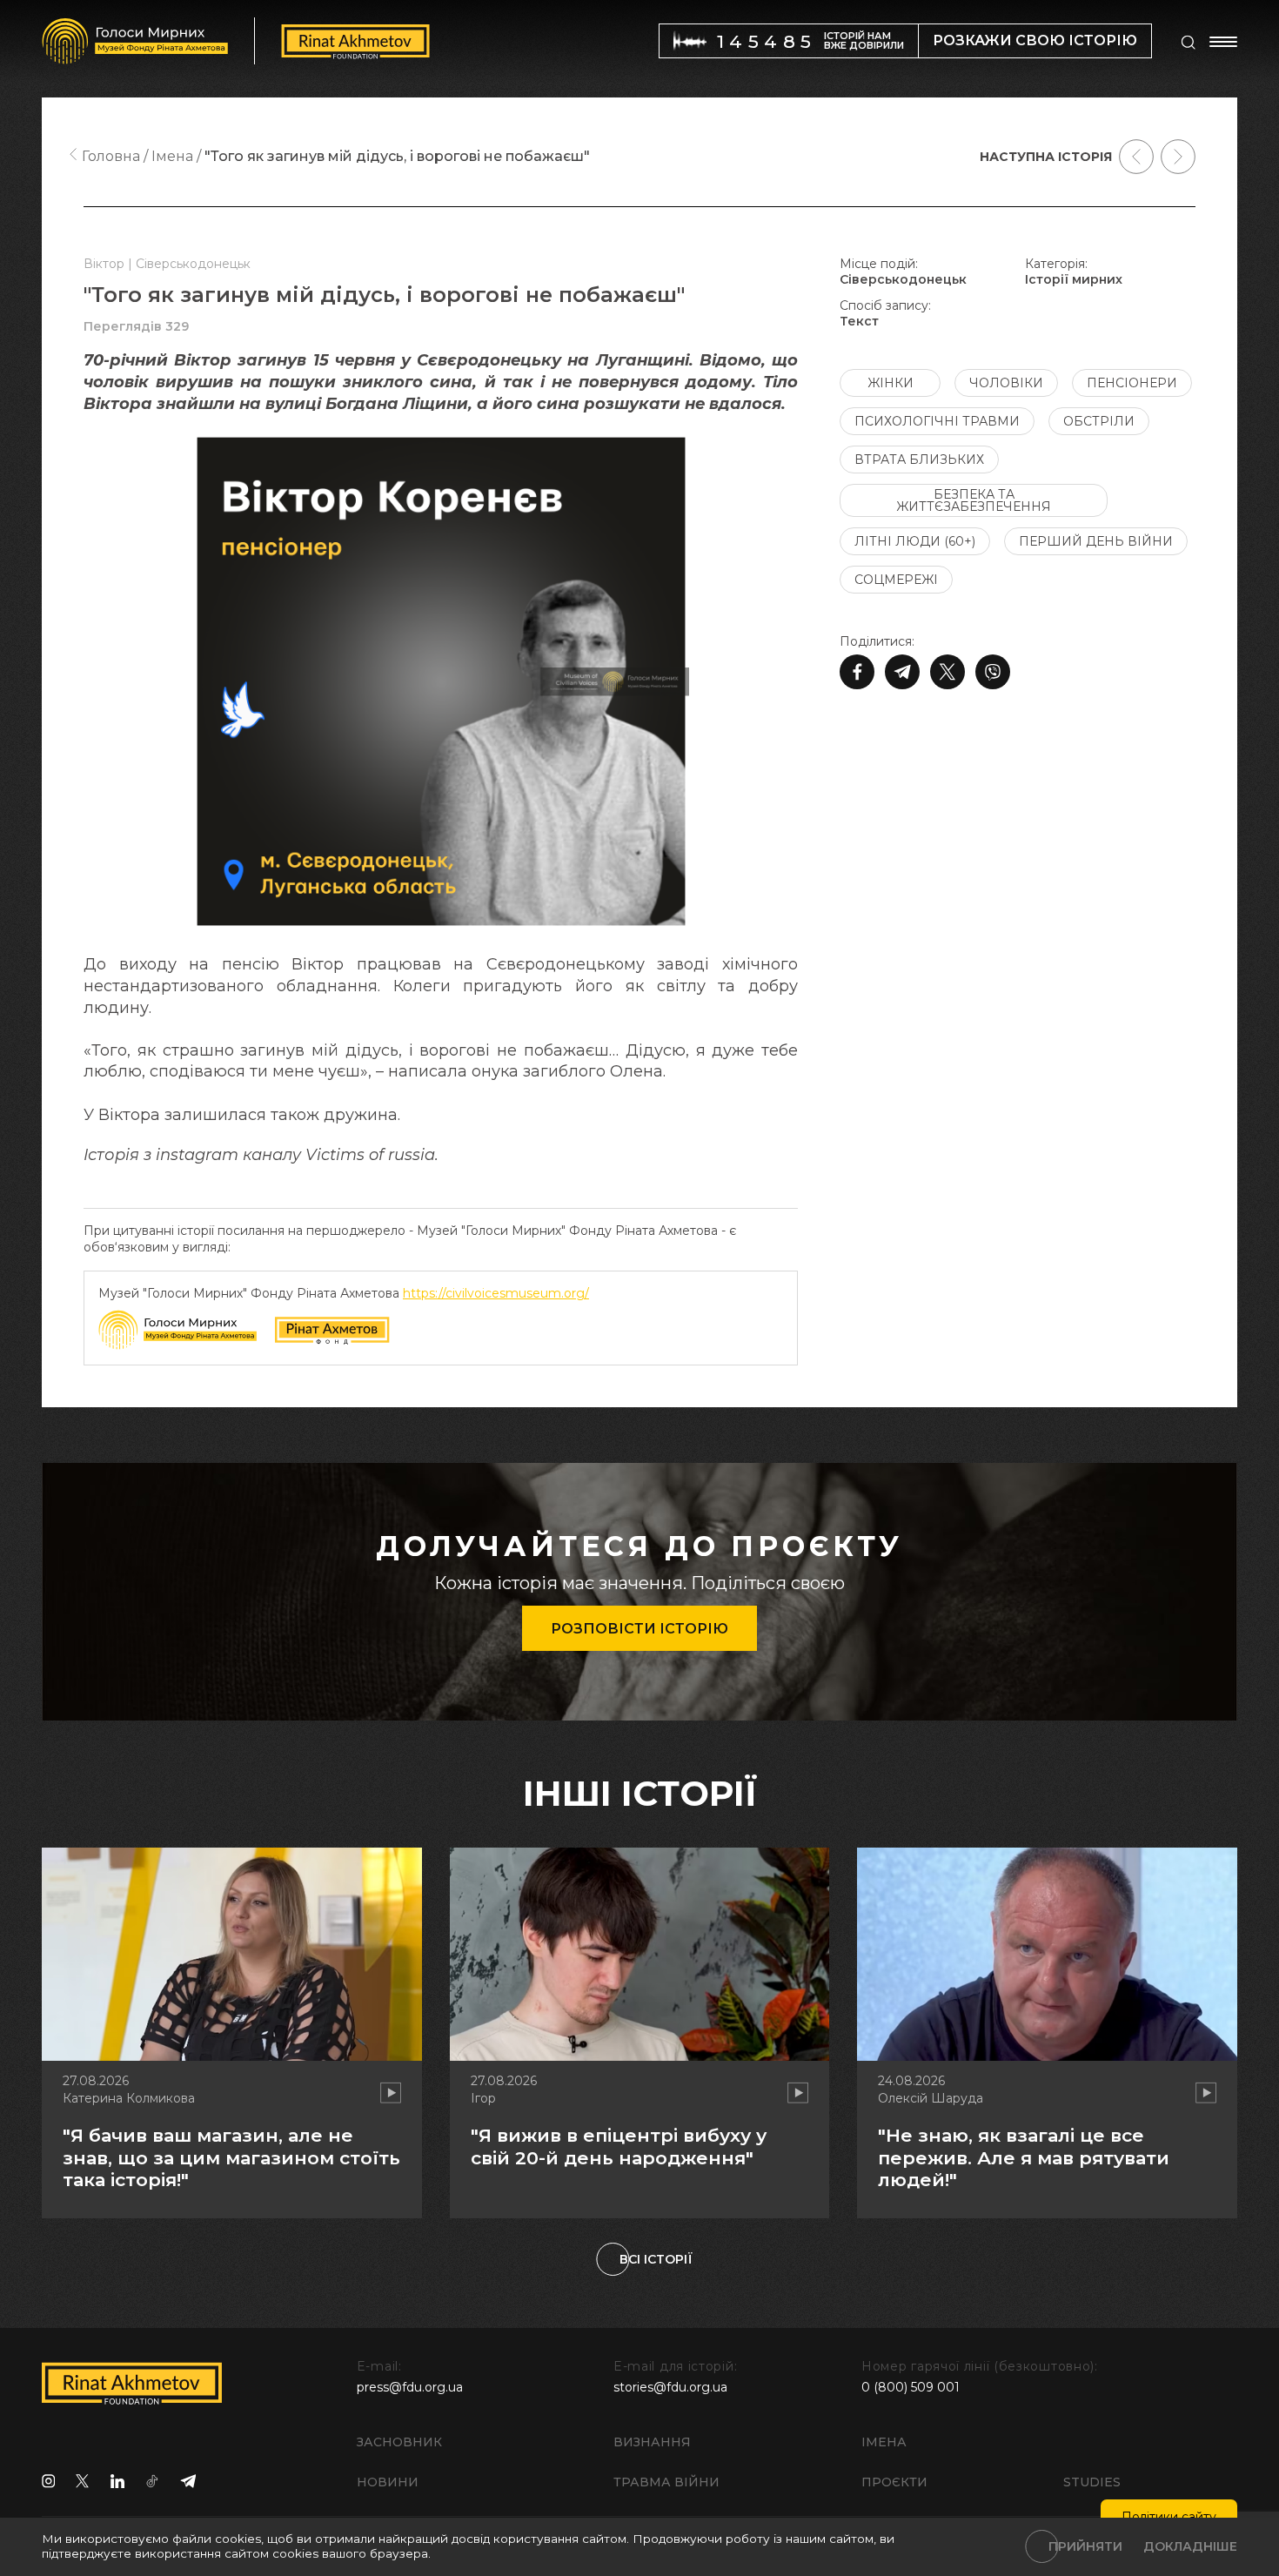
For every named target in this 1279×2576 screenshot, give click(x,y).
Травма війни (666, 2482)
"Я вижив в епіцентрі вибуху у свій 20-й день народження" (619, 2146)
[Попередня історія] (1136, 157)
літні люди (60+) (915, 541)
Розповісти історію (639, 1629)
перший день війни (1096, 541)
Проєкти (894, 2482)
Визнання (652, 2442)
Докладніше (1190, 2546)
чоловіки (1006, 383)
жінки (891, 383)
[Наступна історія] (1178, 157)
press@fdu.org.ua (410, 2387)
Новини (388, 2482)
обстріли (1099, 421)
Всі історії (656, 2259)
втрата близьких (919, 460)
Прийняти (1085, 2546)
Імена (884, 2442)
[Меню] (1223, 42)
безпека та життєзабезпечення (974, 500)
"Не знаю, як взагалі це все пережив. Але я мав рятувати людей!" (1024, 2157)
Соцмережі (896, 580)
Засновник (399, 2442)
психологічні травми (937, 421)
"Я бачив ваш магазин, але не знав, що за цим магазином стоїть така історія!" (231, 2157)
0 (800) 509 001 (911, 2387)
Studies (1092, 2482)
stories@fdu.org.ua (670, 2387)
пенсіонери (1132, 383)
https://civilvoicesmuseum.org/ (496, 1293)
